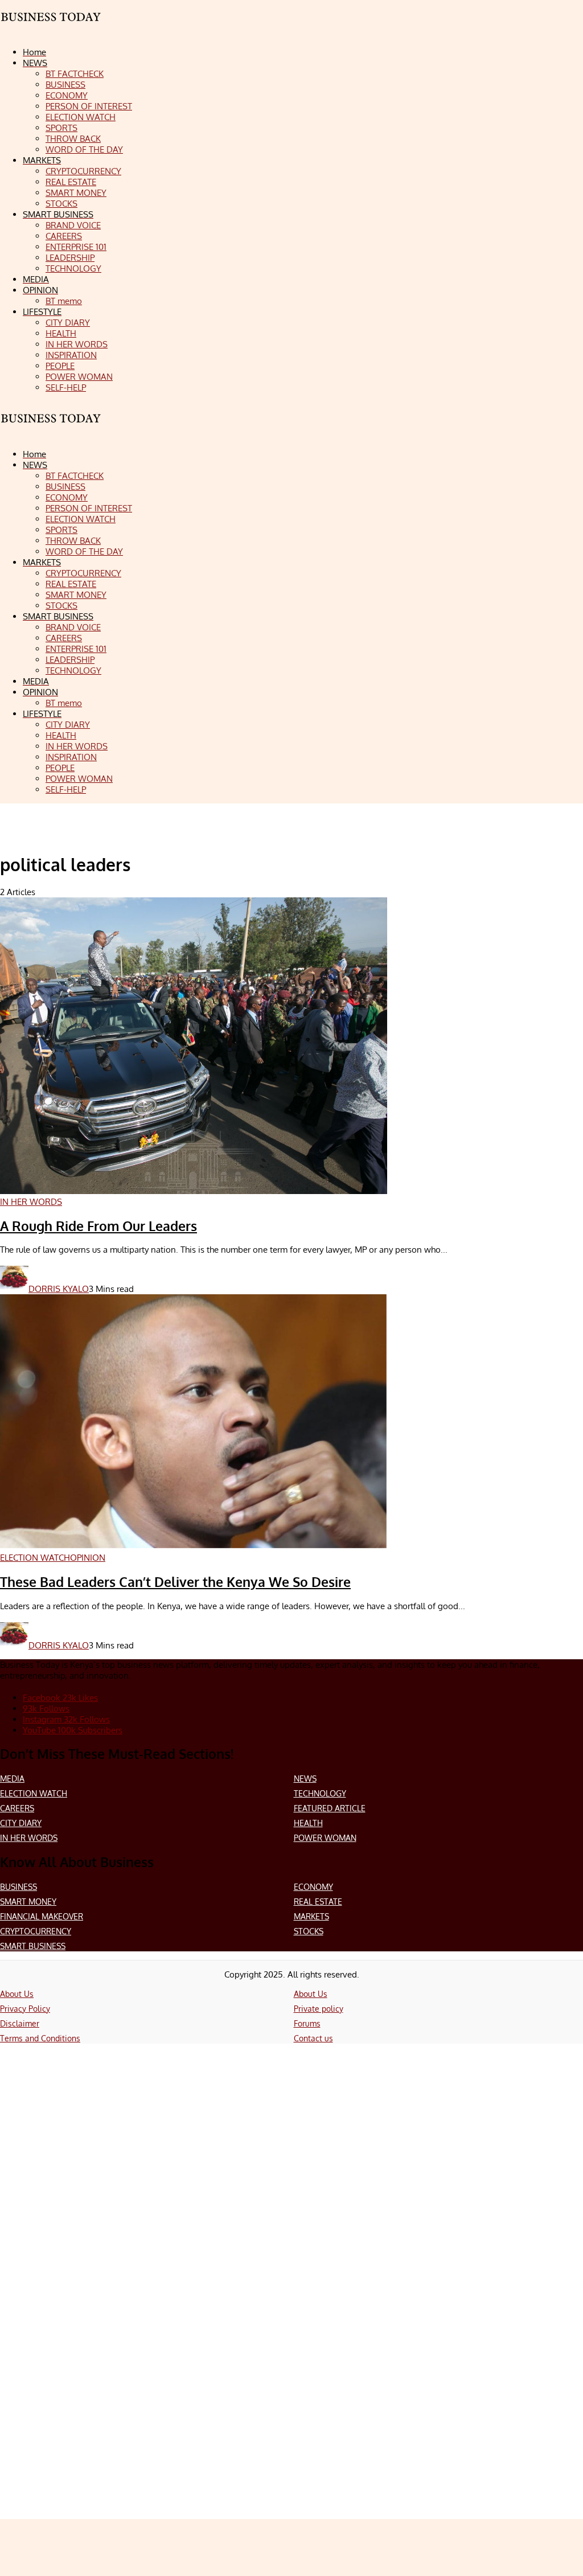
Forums (307, 2023)
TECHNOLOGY (320, 1793)
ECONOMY (313, 1887)
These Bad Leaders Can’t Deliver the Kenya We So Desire (175, 1582)
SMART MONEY (28, 1902)
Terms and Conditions (40, 2038)
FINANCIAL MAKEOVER (42, 1916)
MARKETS (311, 1916)
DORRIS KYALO (59, 1289)
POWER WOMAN (325, 1838)
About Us (17, 1994)
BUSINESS (19, 1887)
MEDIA (12, 1779)
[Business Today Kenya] (51, 428)
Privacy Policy (25, 2009)
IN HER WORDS (29, 1838)
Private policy (319, 2009)
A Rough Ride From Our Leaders (98, 1226)
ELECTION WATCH (34, 1793)
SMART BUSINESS (33, 1946)
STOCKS (309, 1931)
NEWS (305, 1779)
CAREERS (17, 1808)
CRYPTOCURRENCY (36, 1931)
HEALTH (308, 1823)
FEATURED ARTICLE (330, 1808)
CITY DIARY (21, 1823)
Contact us (313, 2038)
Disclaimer (20, 2023)
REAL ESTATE (318, 1902)
